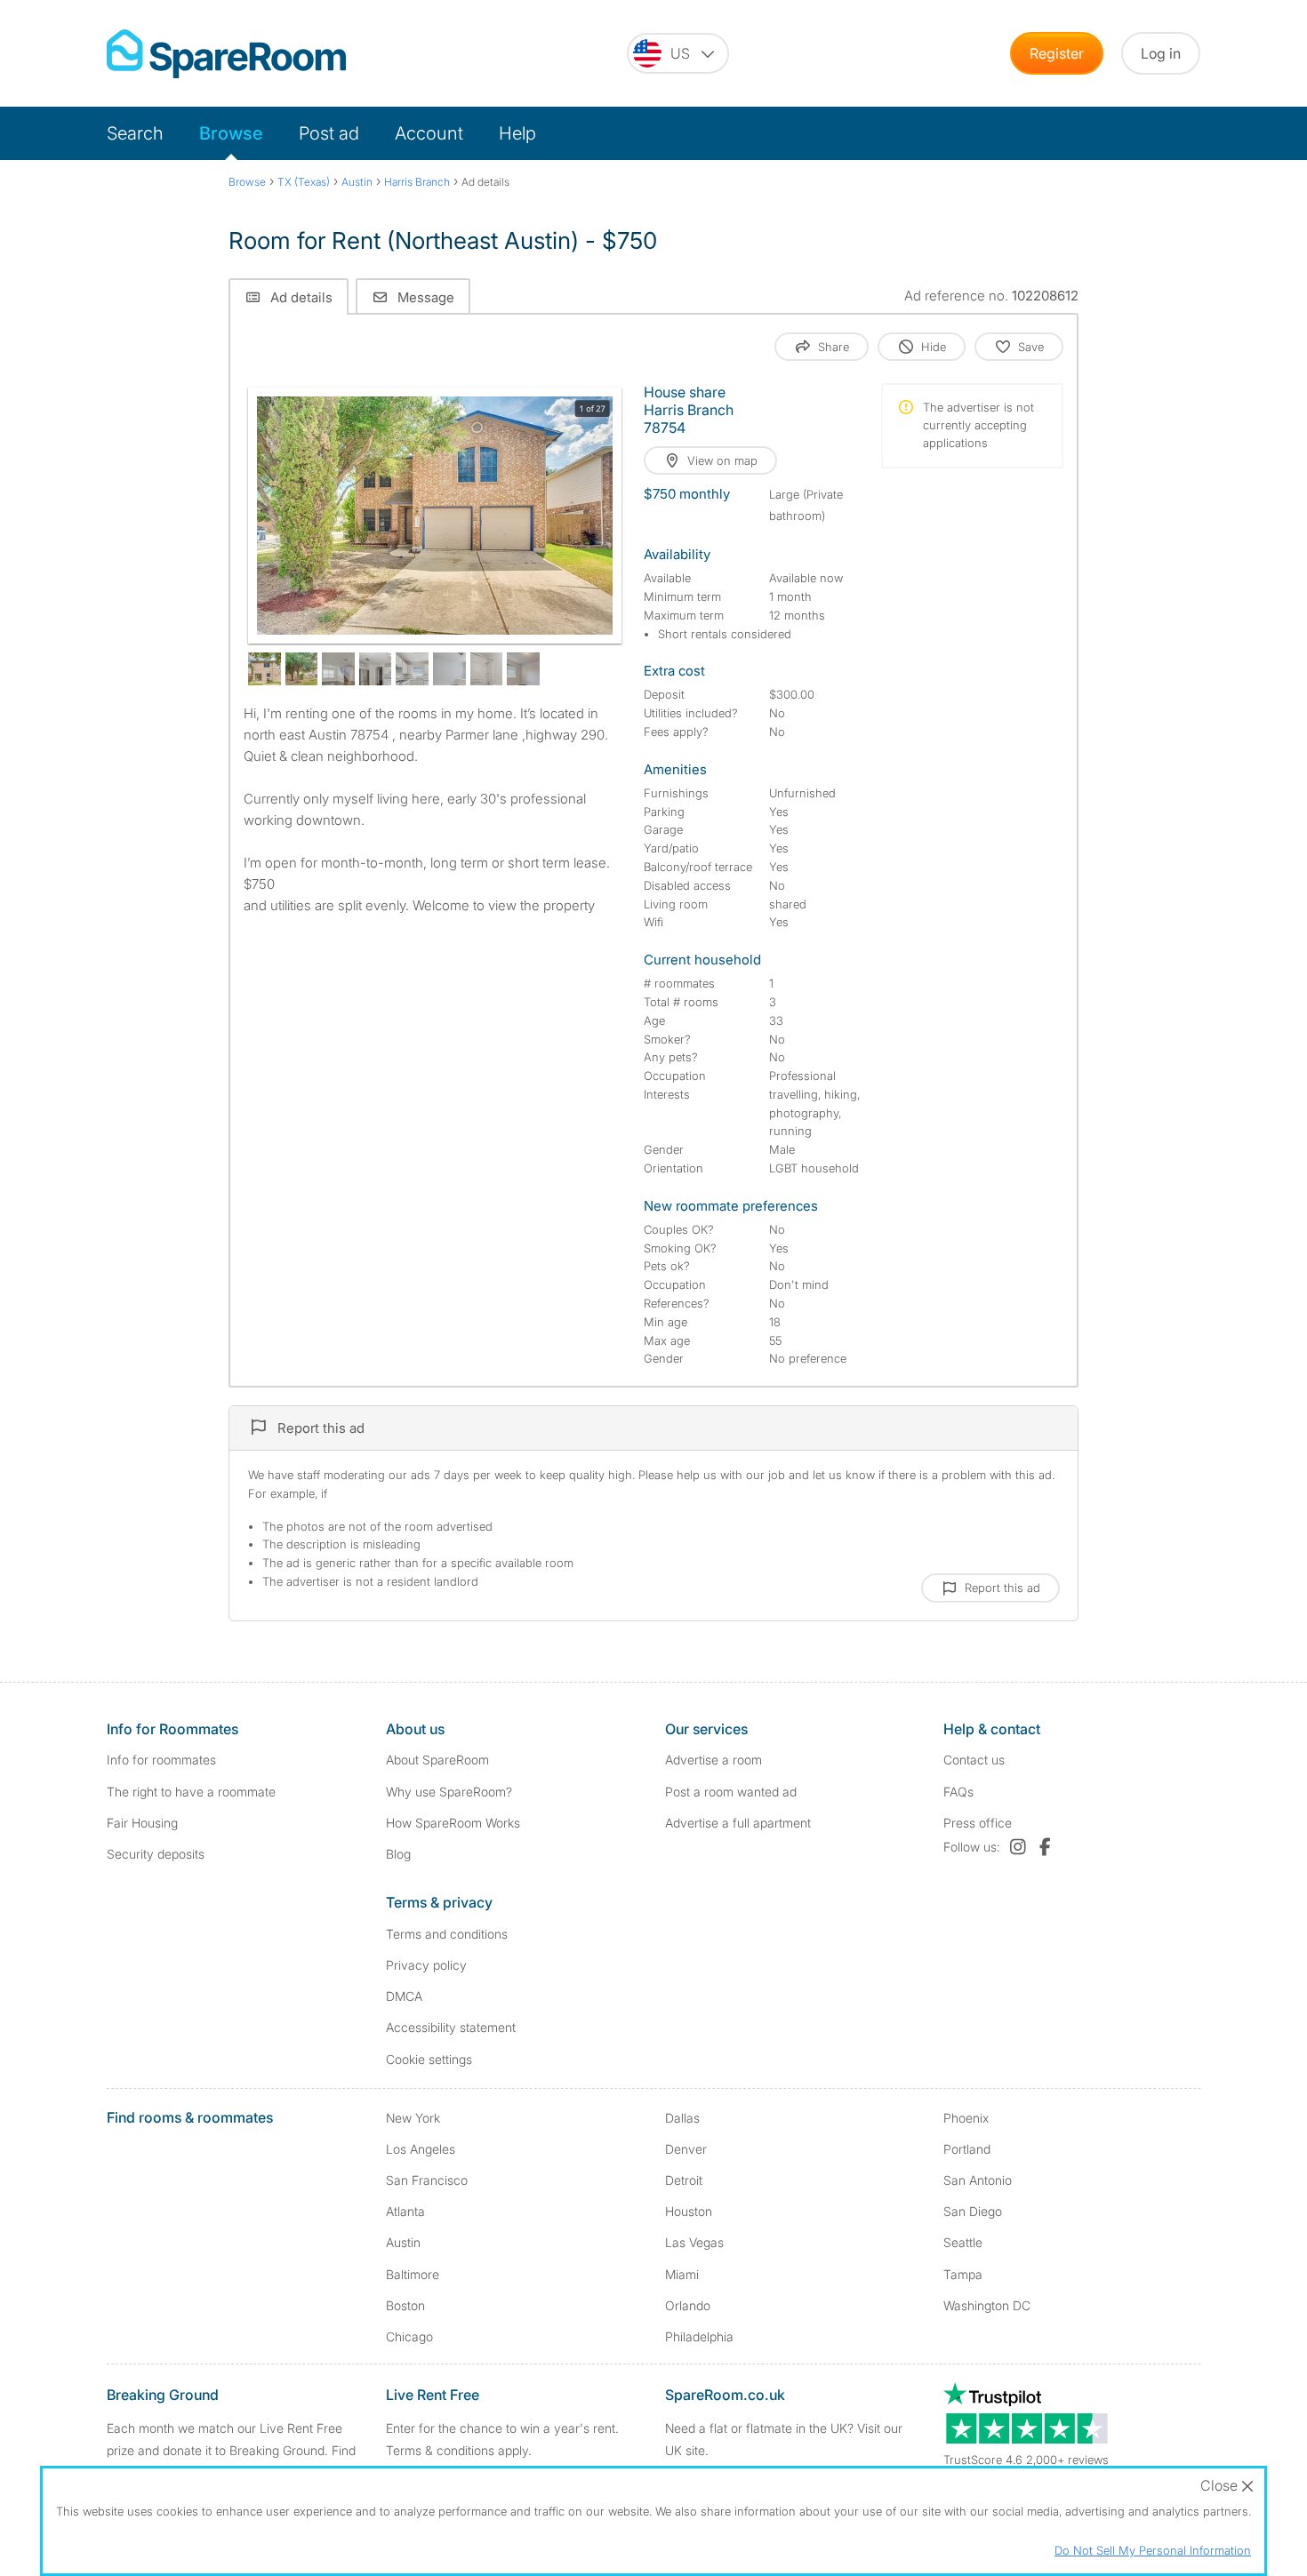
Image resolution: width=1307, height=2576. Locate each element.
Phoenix (966, 2118)
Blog (398, 1854)
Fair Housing (142, 1823)
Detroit (684, 2180)
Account (429, 133)
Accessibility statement (451, 2027)
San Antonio (978, 2180)
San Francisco (427, 2180)
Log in (1161, 53)
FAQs (958, 1792)
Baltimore (413, 2274)
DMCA (404, 1996)
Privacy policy (426, 1965)
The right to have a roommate (191, 1792)
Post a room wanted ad (731, 1792)
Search (135, 133)
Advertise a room (714, 1760)
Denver (686, 2149)
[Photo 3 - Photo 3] (302, 669)
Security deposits (156, 1854)
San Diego (973, 2211)
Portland (967, 2149)
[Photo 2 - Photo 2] (265, 669)
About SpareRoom (437, 1760)
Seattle (963, 2242)
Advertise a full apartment (738, 1823)
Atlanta (405, 2211)
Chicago (409, 2336)
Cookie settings (429, 2059)
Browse (231, 133)
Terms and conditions (447, 1934)
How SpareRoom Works (453, 1823)
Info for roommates (161, 1760)
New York (413, 2118)
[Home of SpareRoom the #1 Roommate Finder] (226, 54)
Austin (403, 2242)
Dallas (682, 2118)
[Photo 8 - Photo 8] (487, 669)
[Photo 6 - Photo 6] (412, 669)
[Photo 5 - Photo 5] (376, 669)
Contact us (974, 1760)
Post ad (329, 133)
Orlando (688, 2305)
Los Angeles (421, 2149)
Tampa (963, 2274)
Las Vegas (694, 2242)
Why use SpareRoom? (449, 1792)
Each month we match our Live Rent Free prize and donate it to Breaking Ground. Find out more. (231, 2450)
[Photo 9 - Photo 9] (523, 669)
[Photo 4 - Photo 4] (338, 669)
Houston (689, 2211)
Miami (682, 2274)
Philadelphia (699, 2336)
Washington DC (987, 2305)
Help (517, 133)
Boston (405, 2305)
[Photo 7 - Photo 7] (449, 669)
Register (1057, 53)
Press (978, 1823)
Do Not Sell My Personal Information (1153, 2550)
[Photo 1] (435, 516)
